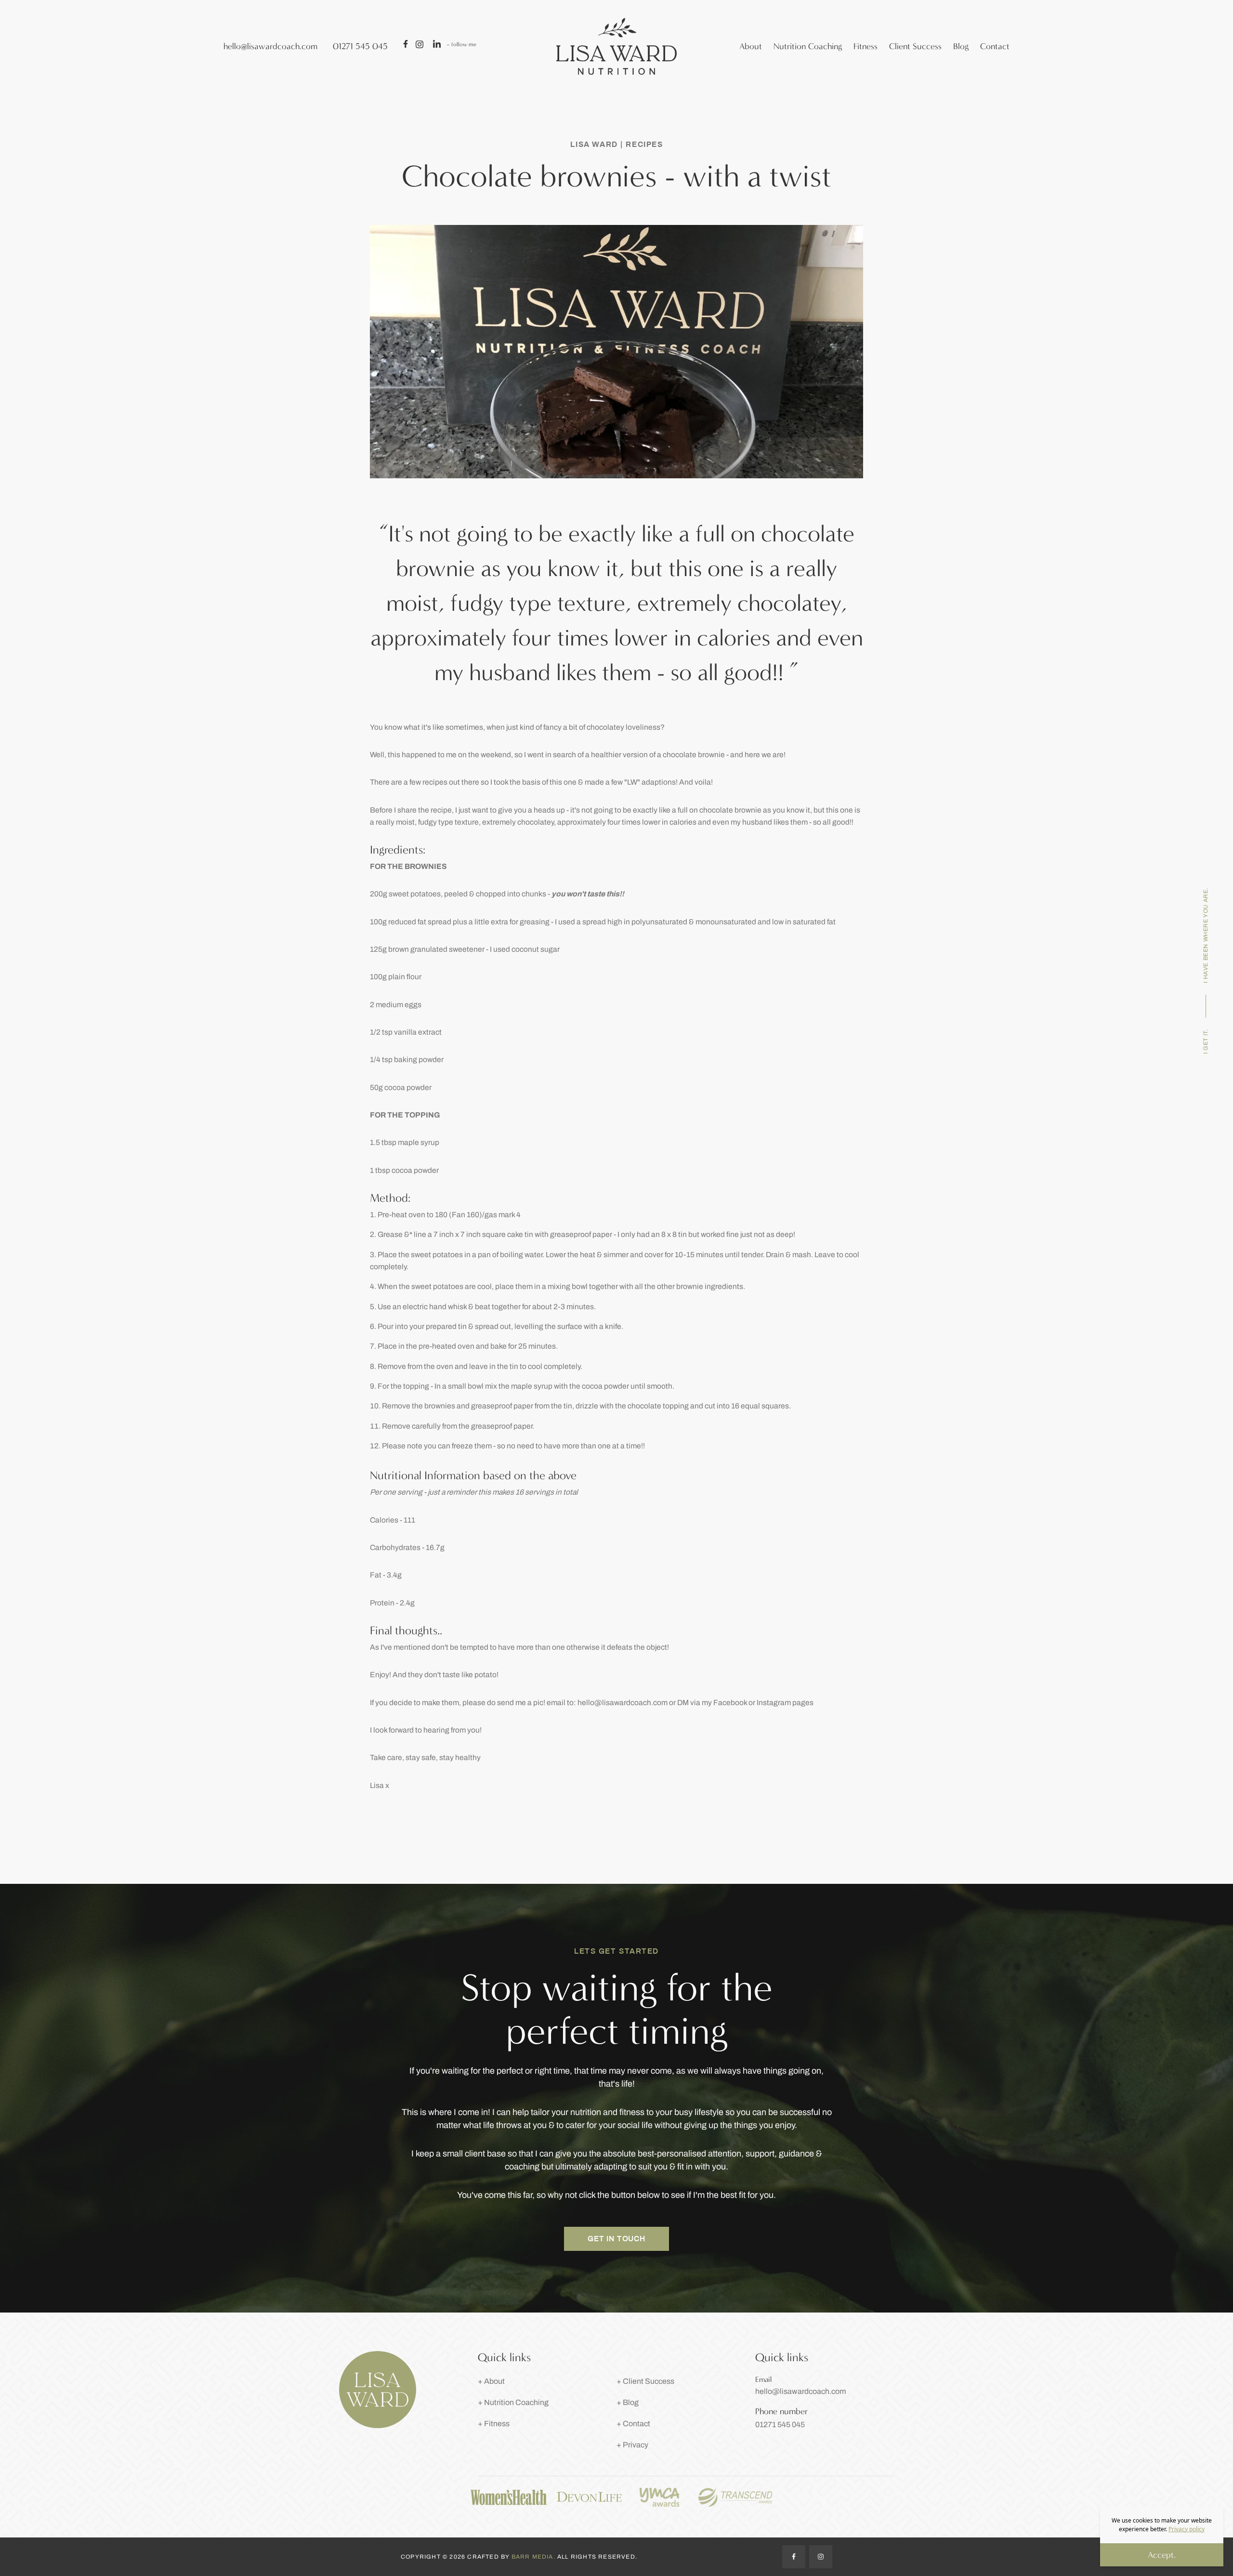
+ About (491, 2381)
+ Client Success (645, 2381)
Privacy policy (1187, 2529)
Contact (995, 46)
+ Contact (633, 2424)
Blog (961, 46)
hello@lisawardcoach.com (270, 46)
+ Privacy (632, 2445)
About (751, 46)
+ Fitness (494, 2424)
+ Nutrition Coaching (513, 2402)
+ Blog (628, 2402)
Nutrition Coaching (808, 46)
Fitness (866, 46)
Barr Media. (534, 2557)
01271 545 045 (360, 46)
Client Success (915, 46)
